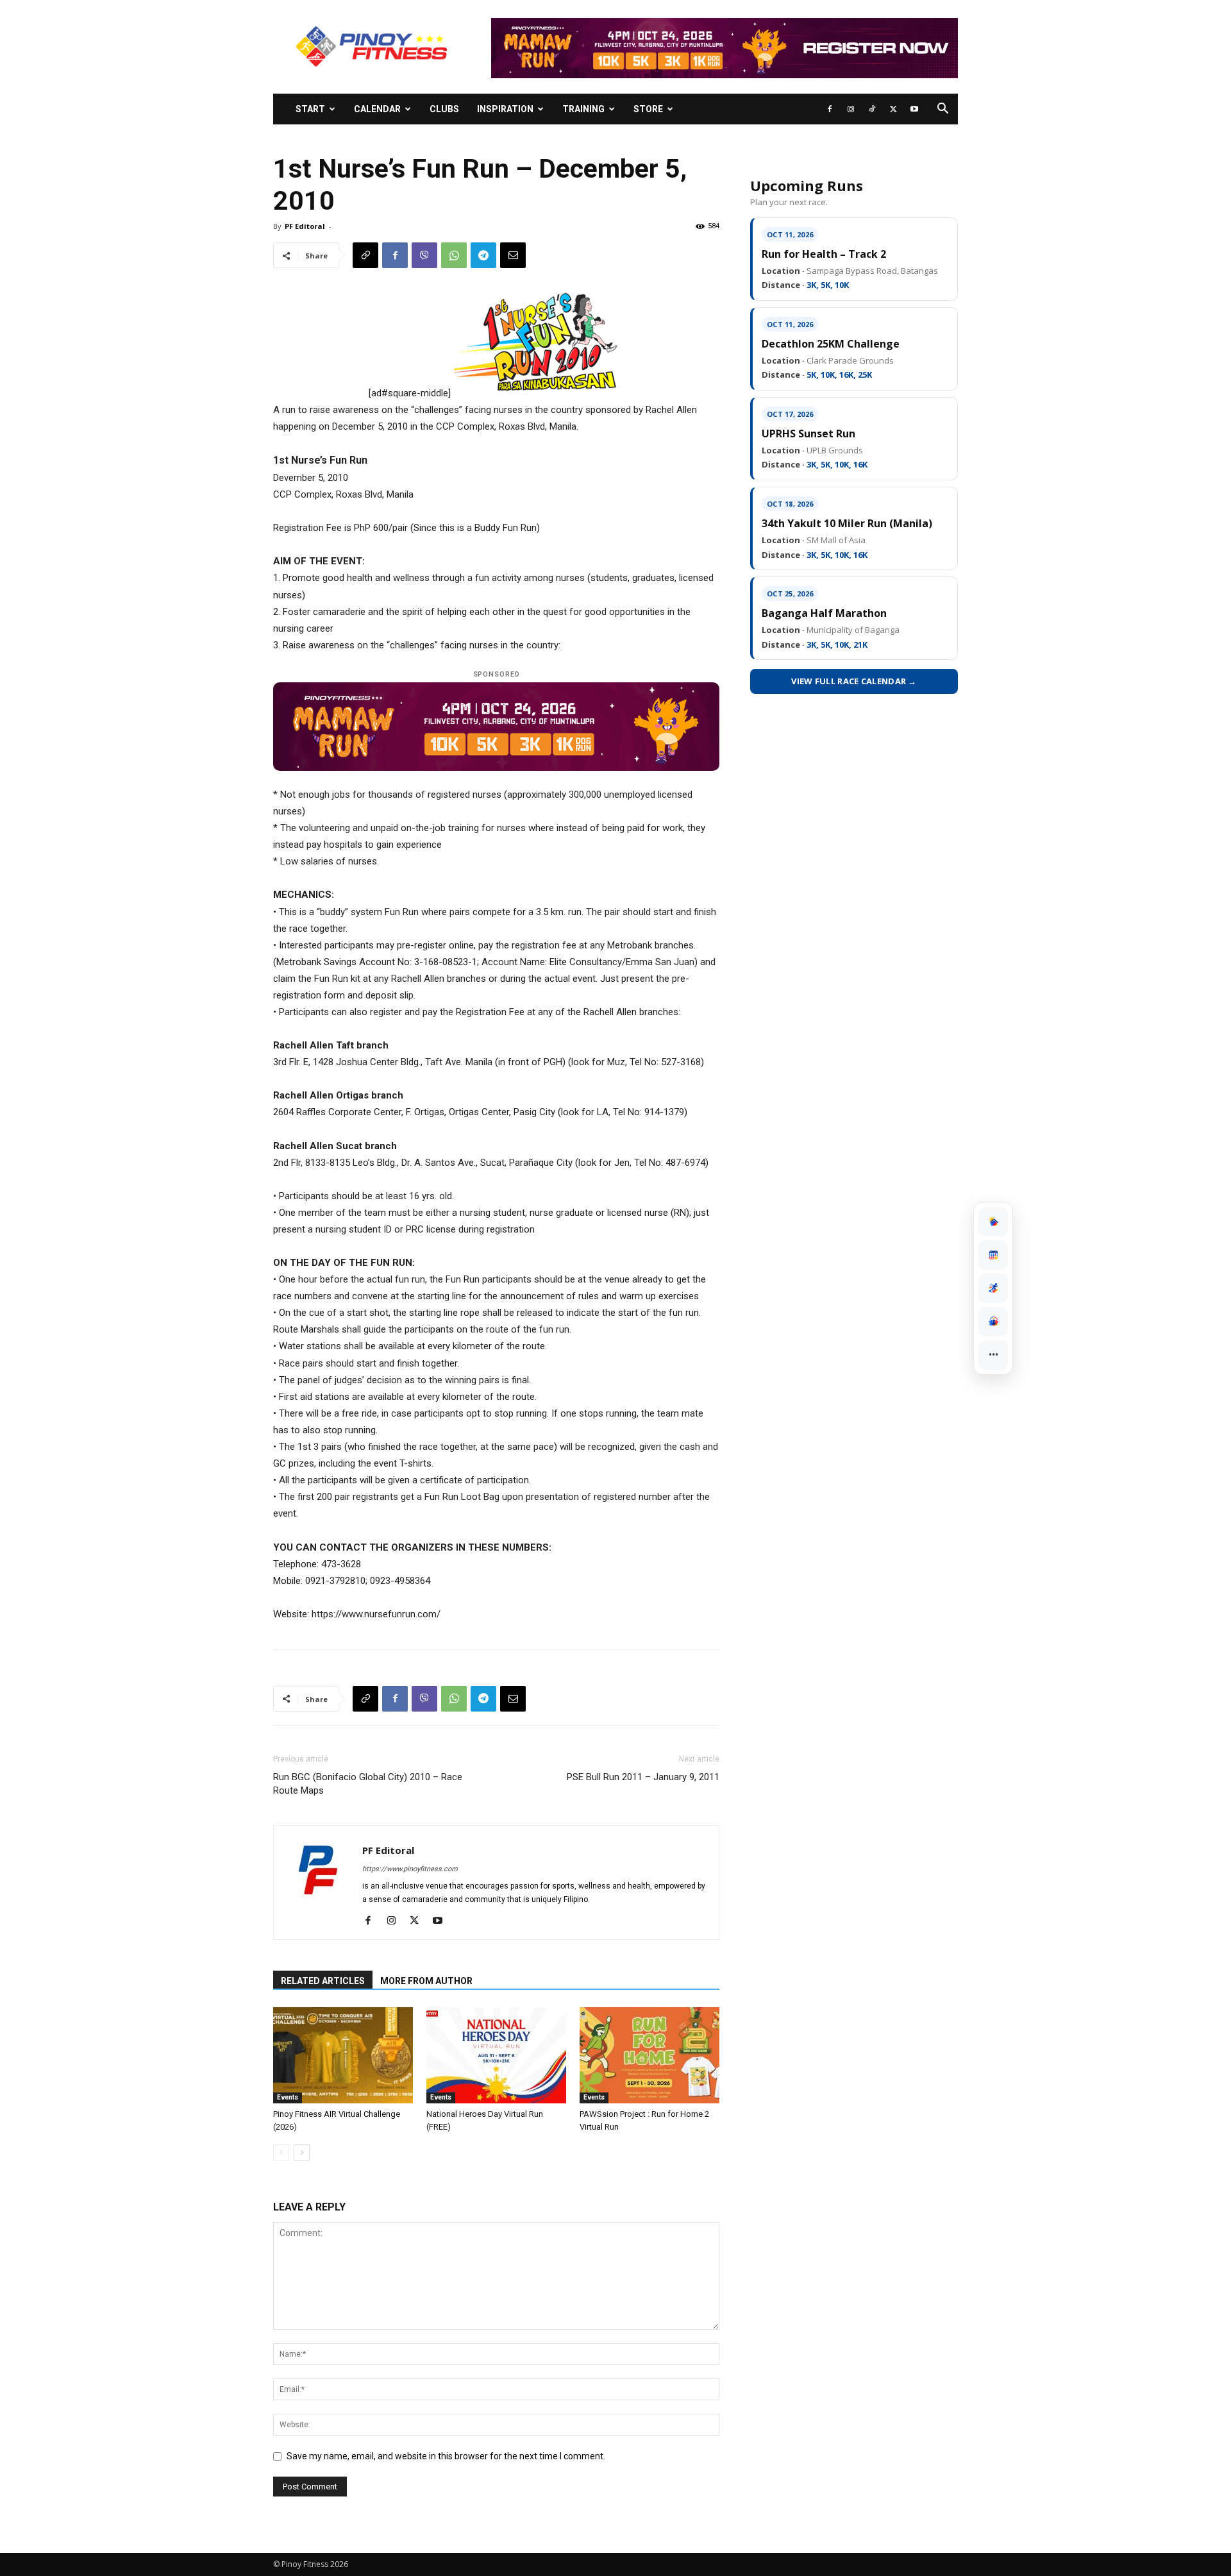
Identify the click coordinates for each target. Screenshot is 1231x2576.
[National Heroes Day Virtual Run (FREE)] (496, 2055)
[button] (942, 110)
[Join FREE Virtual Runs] (993, 1288)
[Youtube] (914, 109)
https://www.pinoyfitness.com (410, 1869)
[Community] (993, 1322)
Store (648, 109)
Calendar (377, 109)
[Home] (993, 1222)
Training (583, 109)
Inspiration (505, 109)
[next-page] (302, 2152)
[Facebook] (830, 109)
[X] (893, 109)
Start (310, 109)
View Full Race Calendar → (854, 681)
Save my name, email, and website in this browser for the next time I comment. (446, 2456)
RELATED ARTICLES (323, 1981)
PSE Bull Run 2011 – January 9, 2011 (643, 1777)
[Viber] (424, 255)
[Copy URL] (365, 255)
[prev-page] (281, 2152)
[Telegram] (483, 255)
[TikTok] (872, 109)
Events (288, 2097)
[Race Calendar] (993, 1255)
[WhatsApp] (454, 255)
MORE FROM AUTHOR (426, 1981)
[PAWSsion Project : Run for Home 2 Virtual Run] (649, 2055)
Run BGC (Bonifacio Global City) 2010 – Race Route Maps (368, 1784)
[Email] (513, 255)
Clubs (444, 109)
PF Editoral (305, 226)
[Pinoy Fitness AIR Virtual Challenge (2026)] (343, 2055)
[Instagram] (851, 109)
